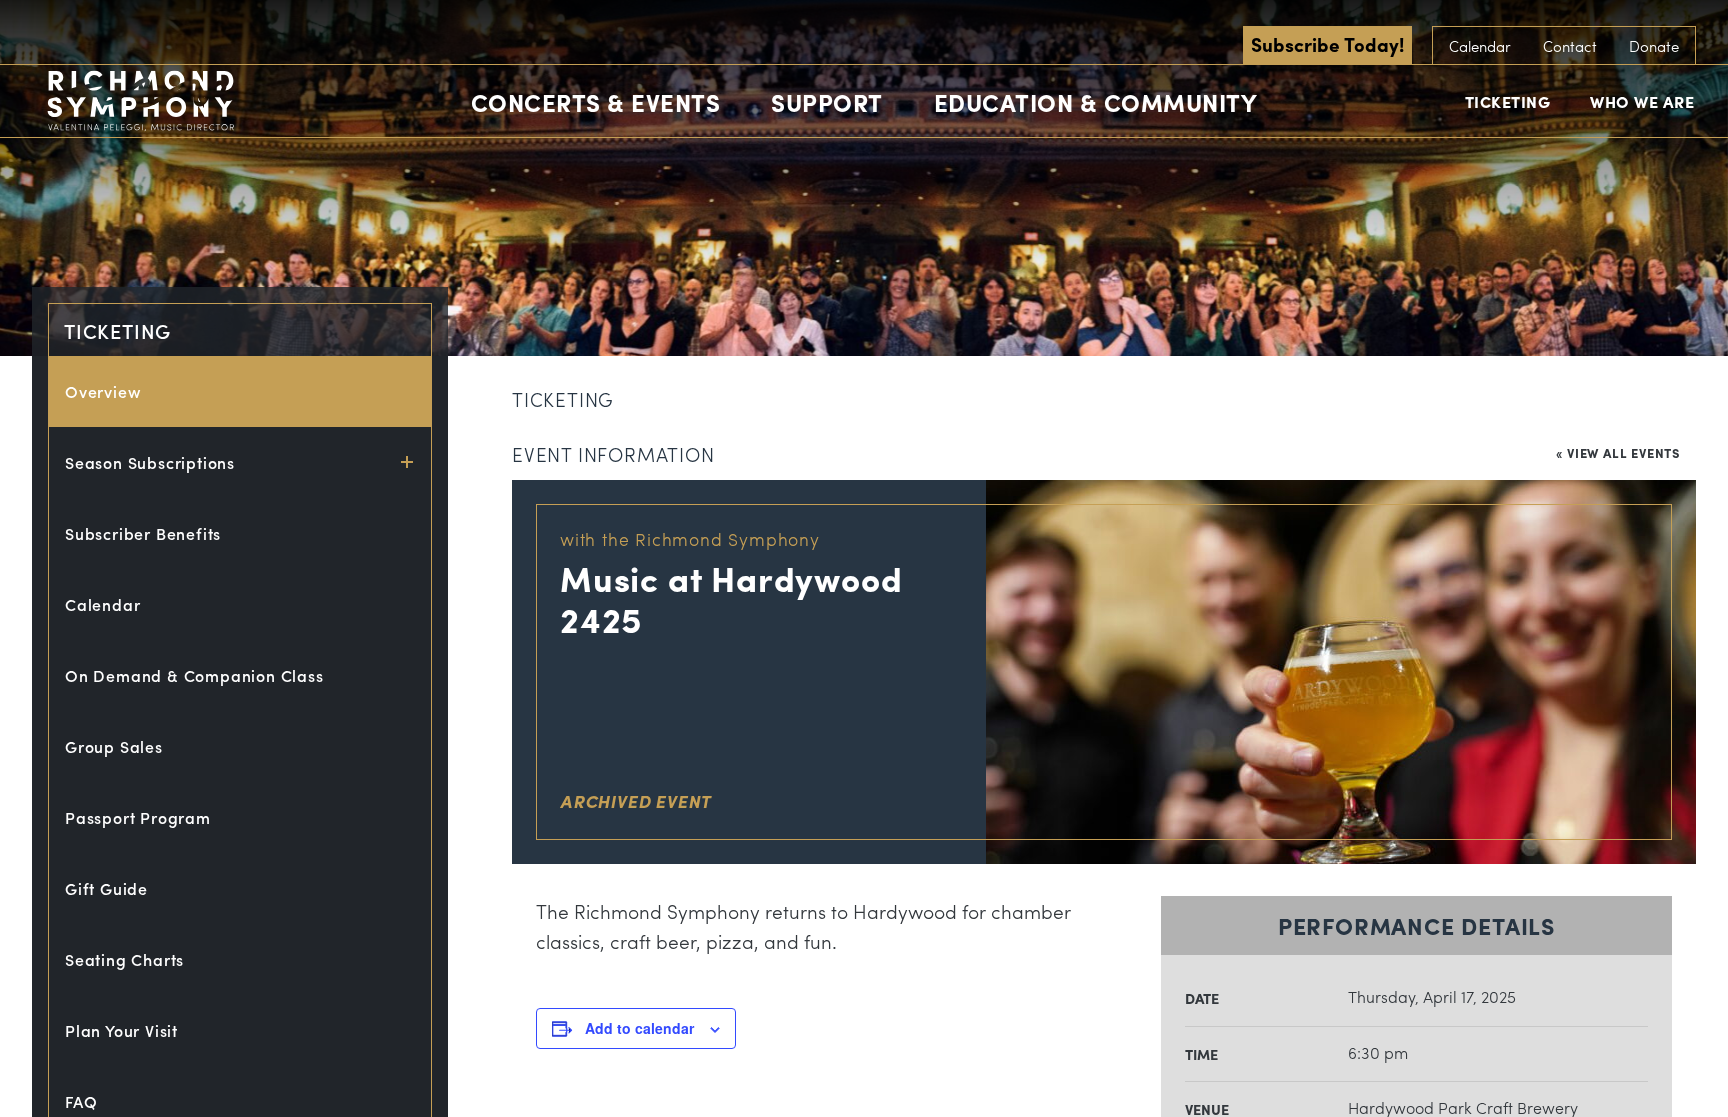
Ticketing (1508, 101)
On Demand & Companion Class (194, 675)
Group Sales (114, 746)
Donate (1654, 46)
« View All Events (1618, 452)
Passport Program (138, 817)
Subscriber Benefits (143, 533)
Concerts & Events (596, 102)
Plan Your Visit (121, 1030)
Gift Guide (106, 888)
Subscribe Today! (1327, 44)
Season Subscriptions (150, 462)
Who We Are (1642, 101)
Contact (1570, 46)
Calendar (1480, 46)
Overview (103, 391)
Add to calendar (639, 1028)
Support (827, 102)
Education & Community (1096, 102)
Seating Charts (124, 959)
